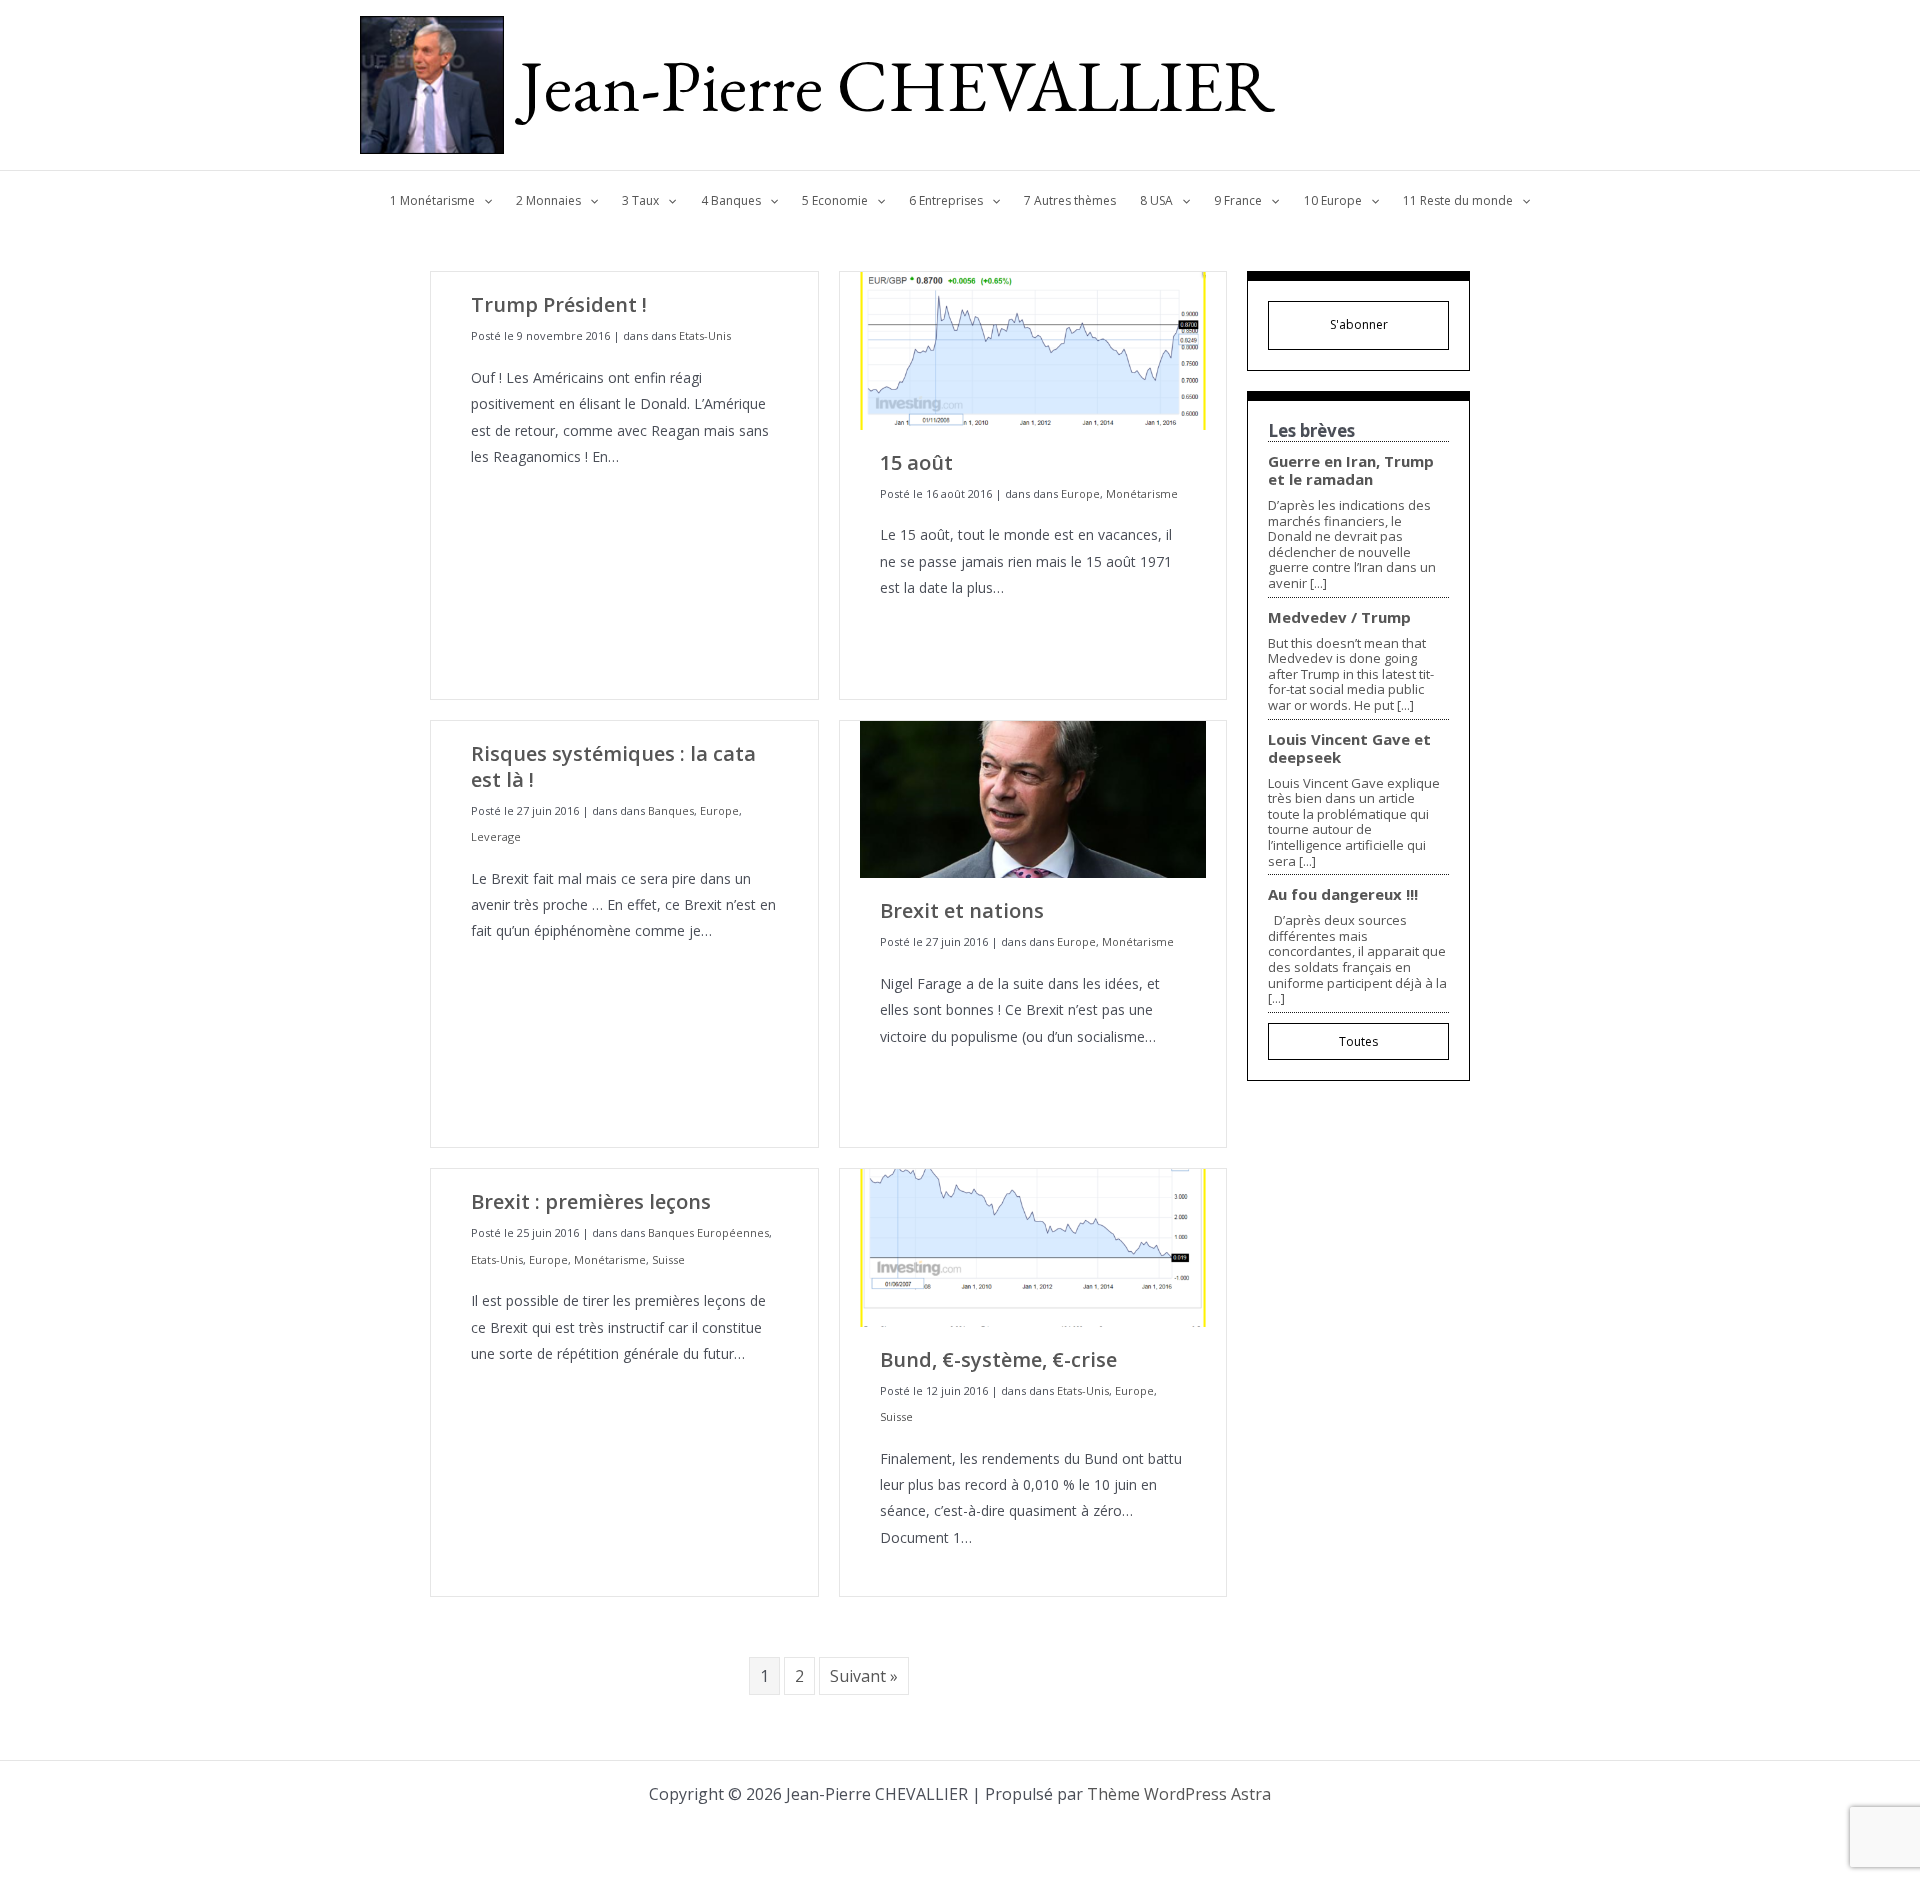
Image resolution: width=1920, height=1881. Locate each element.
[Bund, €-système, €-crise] (1033, 1246)
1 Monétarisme (432, 200)
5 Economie (835, 200)
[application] (483, 201)
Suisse (668, 1259)
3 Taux (640, 200)
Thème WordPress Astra (1179, 1794)
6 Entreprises (946, 200)
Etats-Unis (705, 335)
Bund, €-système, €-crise (998, 1359)
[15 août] (1033, 349)
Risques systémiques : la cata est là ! (613, 766)
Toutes (1358, 1041)
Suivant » (864, 1676)
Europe (1080, 493)
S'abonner (1359, 324)
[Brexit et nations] (1033, 797)
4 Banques (731, 200)
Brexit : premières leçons (591, 1201)
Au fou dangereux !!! (1343, 894)
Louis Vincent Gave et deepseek (1349, 748)
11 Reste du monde (1458, 200)
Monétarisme (1142, 493)
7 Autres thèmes (1070, 200)
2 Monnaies (548, 200)
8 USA (1156, 200)
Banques (671, 810)
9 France (1238, 200)
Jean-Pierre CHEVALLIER (897, 85)
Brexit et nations (962, 910)
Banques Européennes (708, 1232)
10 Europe (1333, 200)
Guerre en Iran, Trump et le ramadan (1351, 470)
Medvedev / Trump (1339, 617)
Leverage (496, 836)
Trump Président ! (559, 304)
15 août (916, 462)
